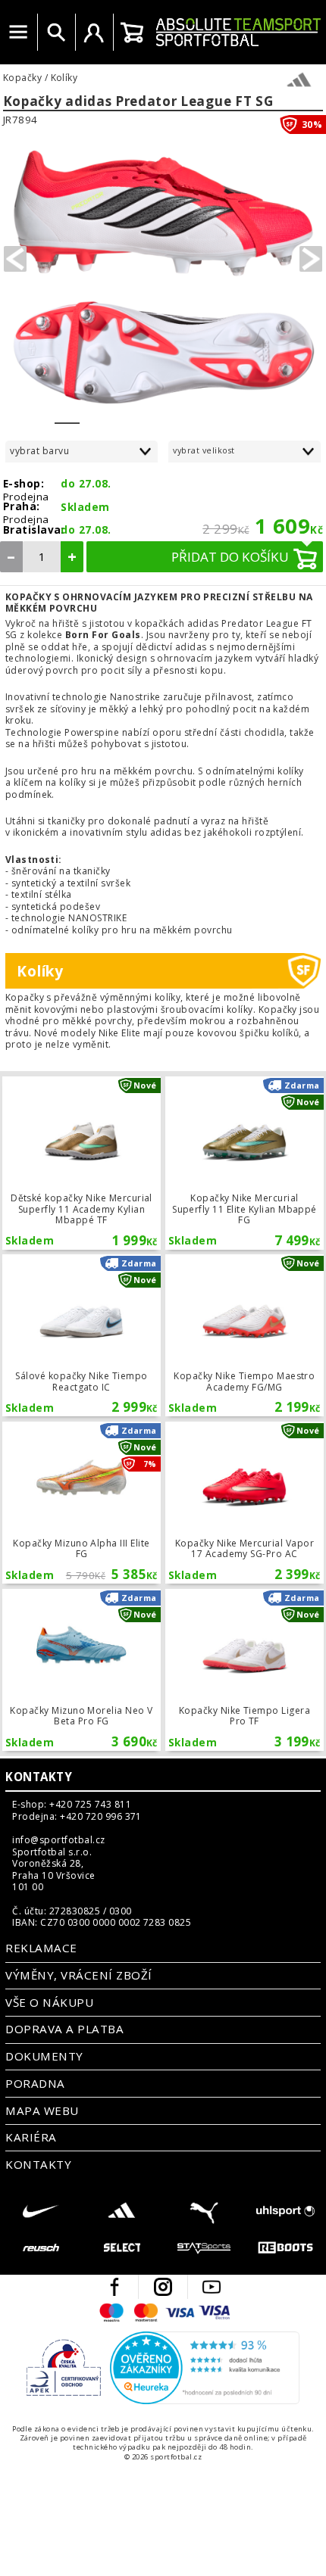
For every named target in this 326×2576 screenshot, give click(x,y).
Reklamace (41, 1948)
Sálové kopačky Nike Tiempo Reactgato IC (81, 1335)
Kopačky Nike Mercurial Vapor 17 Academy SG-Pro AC (244, 1503)
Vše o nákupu (49, 2002)
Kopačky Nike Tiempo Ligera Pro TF (244, 1670)
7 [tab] (217, 413)
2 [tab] (92, 413)
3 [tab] (117, 413)
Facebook (114, 2287)
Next (311, 259)
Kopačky (22, 78)
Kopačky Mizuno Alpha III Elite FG (81, 1503)
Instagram (163, 2287)
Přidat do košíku (230, 557)
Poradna (35, 2083)
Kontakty (39, 1777)
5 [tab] (167, 413)
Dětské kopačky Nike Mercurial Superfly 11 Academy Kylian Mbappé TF (81, 1163)
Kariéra (31, 2137)
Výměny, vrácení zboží (78, 1975)
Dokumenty (44, 2056)
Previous (15, 259)
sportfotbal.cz (238, 32)
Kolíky (64, 78)
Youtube (212, 2287)
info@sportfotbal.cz (58, 1840)
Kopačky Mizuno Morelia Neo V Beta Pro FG (81, 1670)
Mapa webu (42, 2110)
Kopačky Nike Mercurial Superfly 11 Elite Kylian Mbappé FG (244, 1163)
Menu (18, 33)
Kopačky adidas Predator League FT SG (138, 102)
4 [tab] (142, 413)
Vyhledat (56, 33)
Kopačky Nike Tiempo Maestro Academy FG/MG (244, 1335)
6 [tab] (192, 413)
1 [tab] (67, 413)
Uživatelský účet (94, 33)
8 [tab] (242, 413)
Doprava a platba (64, 2029)
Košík (132, 33)
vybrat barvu (39, 451)
